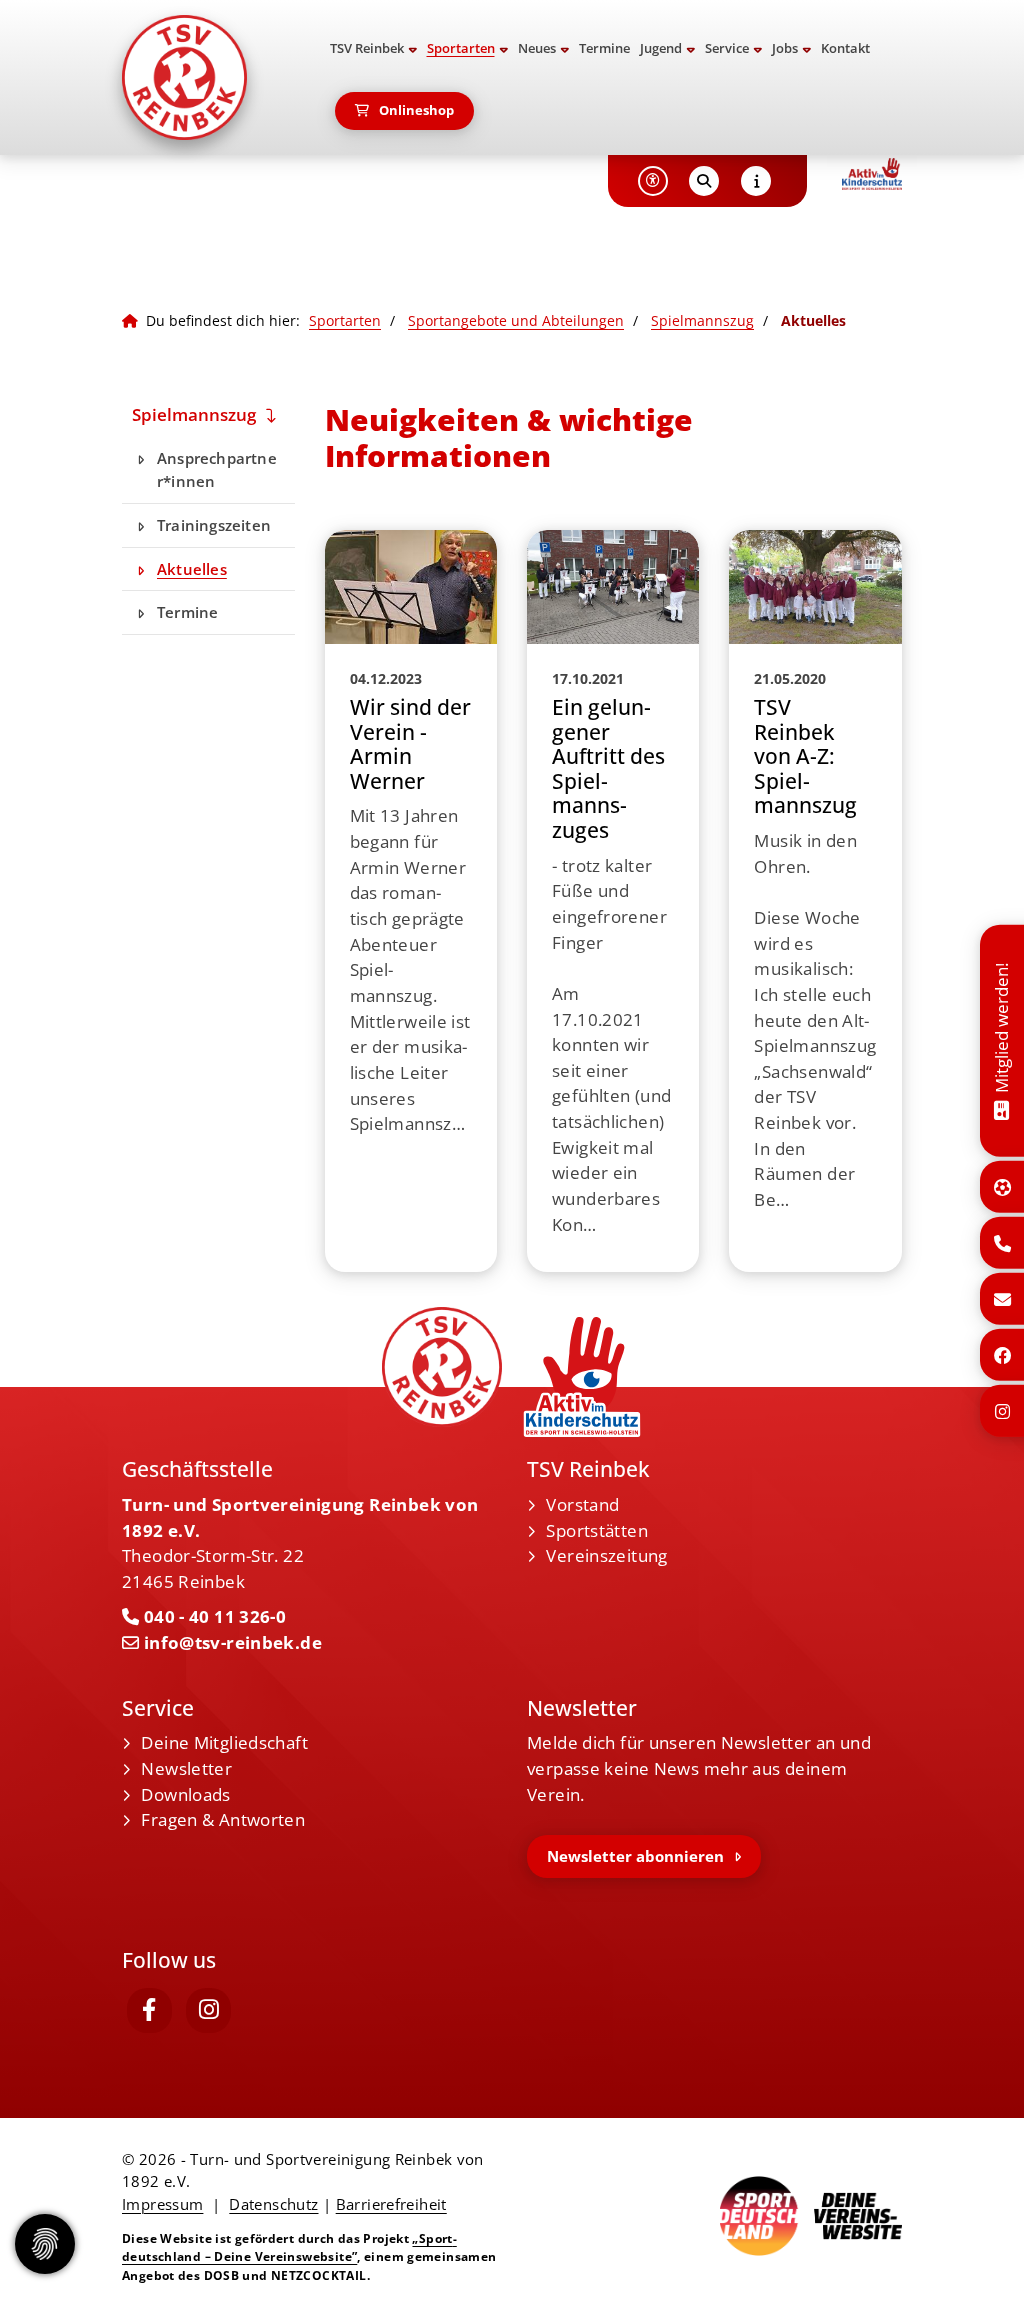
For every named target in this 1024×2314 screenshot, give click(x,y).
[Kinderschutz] (872, 174)
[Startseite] (208, 77)
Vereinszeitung (606, 1555)
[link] (411, 901)
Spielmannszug (702, 320)
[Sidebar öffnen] (756, 181)
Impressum (162, 2204)
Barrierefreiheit (391, 2204)
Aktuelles (192, 569)
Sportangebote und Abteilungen (516, 320)
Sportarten (461, 48)
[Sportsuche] (1002, 1187)
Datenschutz (273, 2204)
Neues (537, 48)
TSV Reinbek (367, 48)
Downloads (185, 1794)
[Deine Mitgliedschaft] (1001, 1108)
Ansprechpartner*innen (217, 469)
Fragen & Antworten (223, 1819)
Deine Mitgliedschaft (224, 1742)
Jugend (661, 48)
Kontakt (845, 48)
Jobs (785, 48)
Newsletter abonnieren (635, 1856)
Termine (604, 48)
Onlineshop (416, 110)
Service (727, 48)
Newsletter (186, 1768)
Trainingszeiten (214, 525)
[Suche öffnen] (704, 181)
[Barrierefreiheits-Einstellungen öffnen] (653, 181)
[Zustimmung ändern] (45, 2244)
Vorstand (582, 1504)
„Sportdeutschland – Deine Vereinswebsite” (289, 2247)
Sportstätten (597, 1530)
